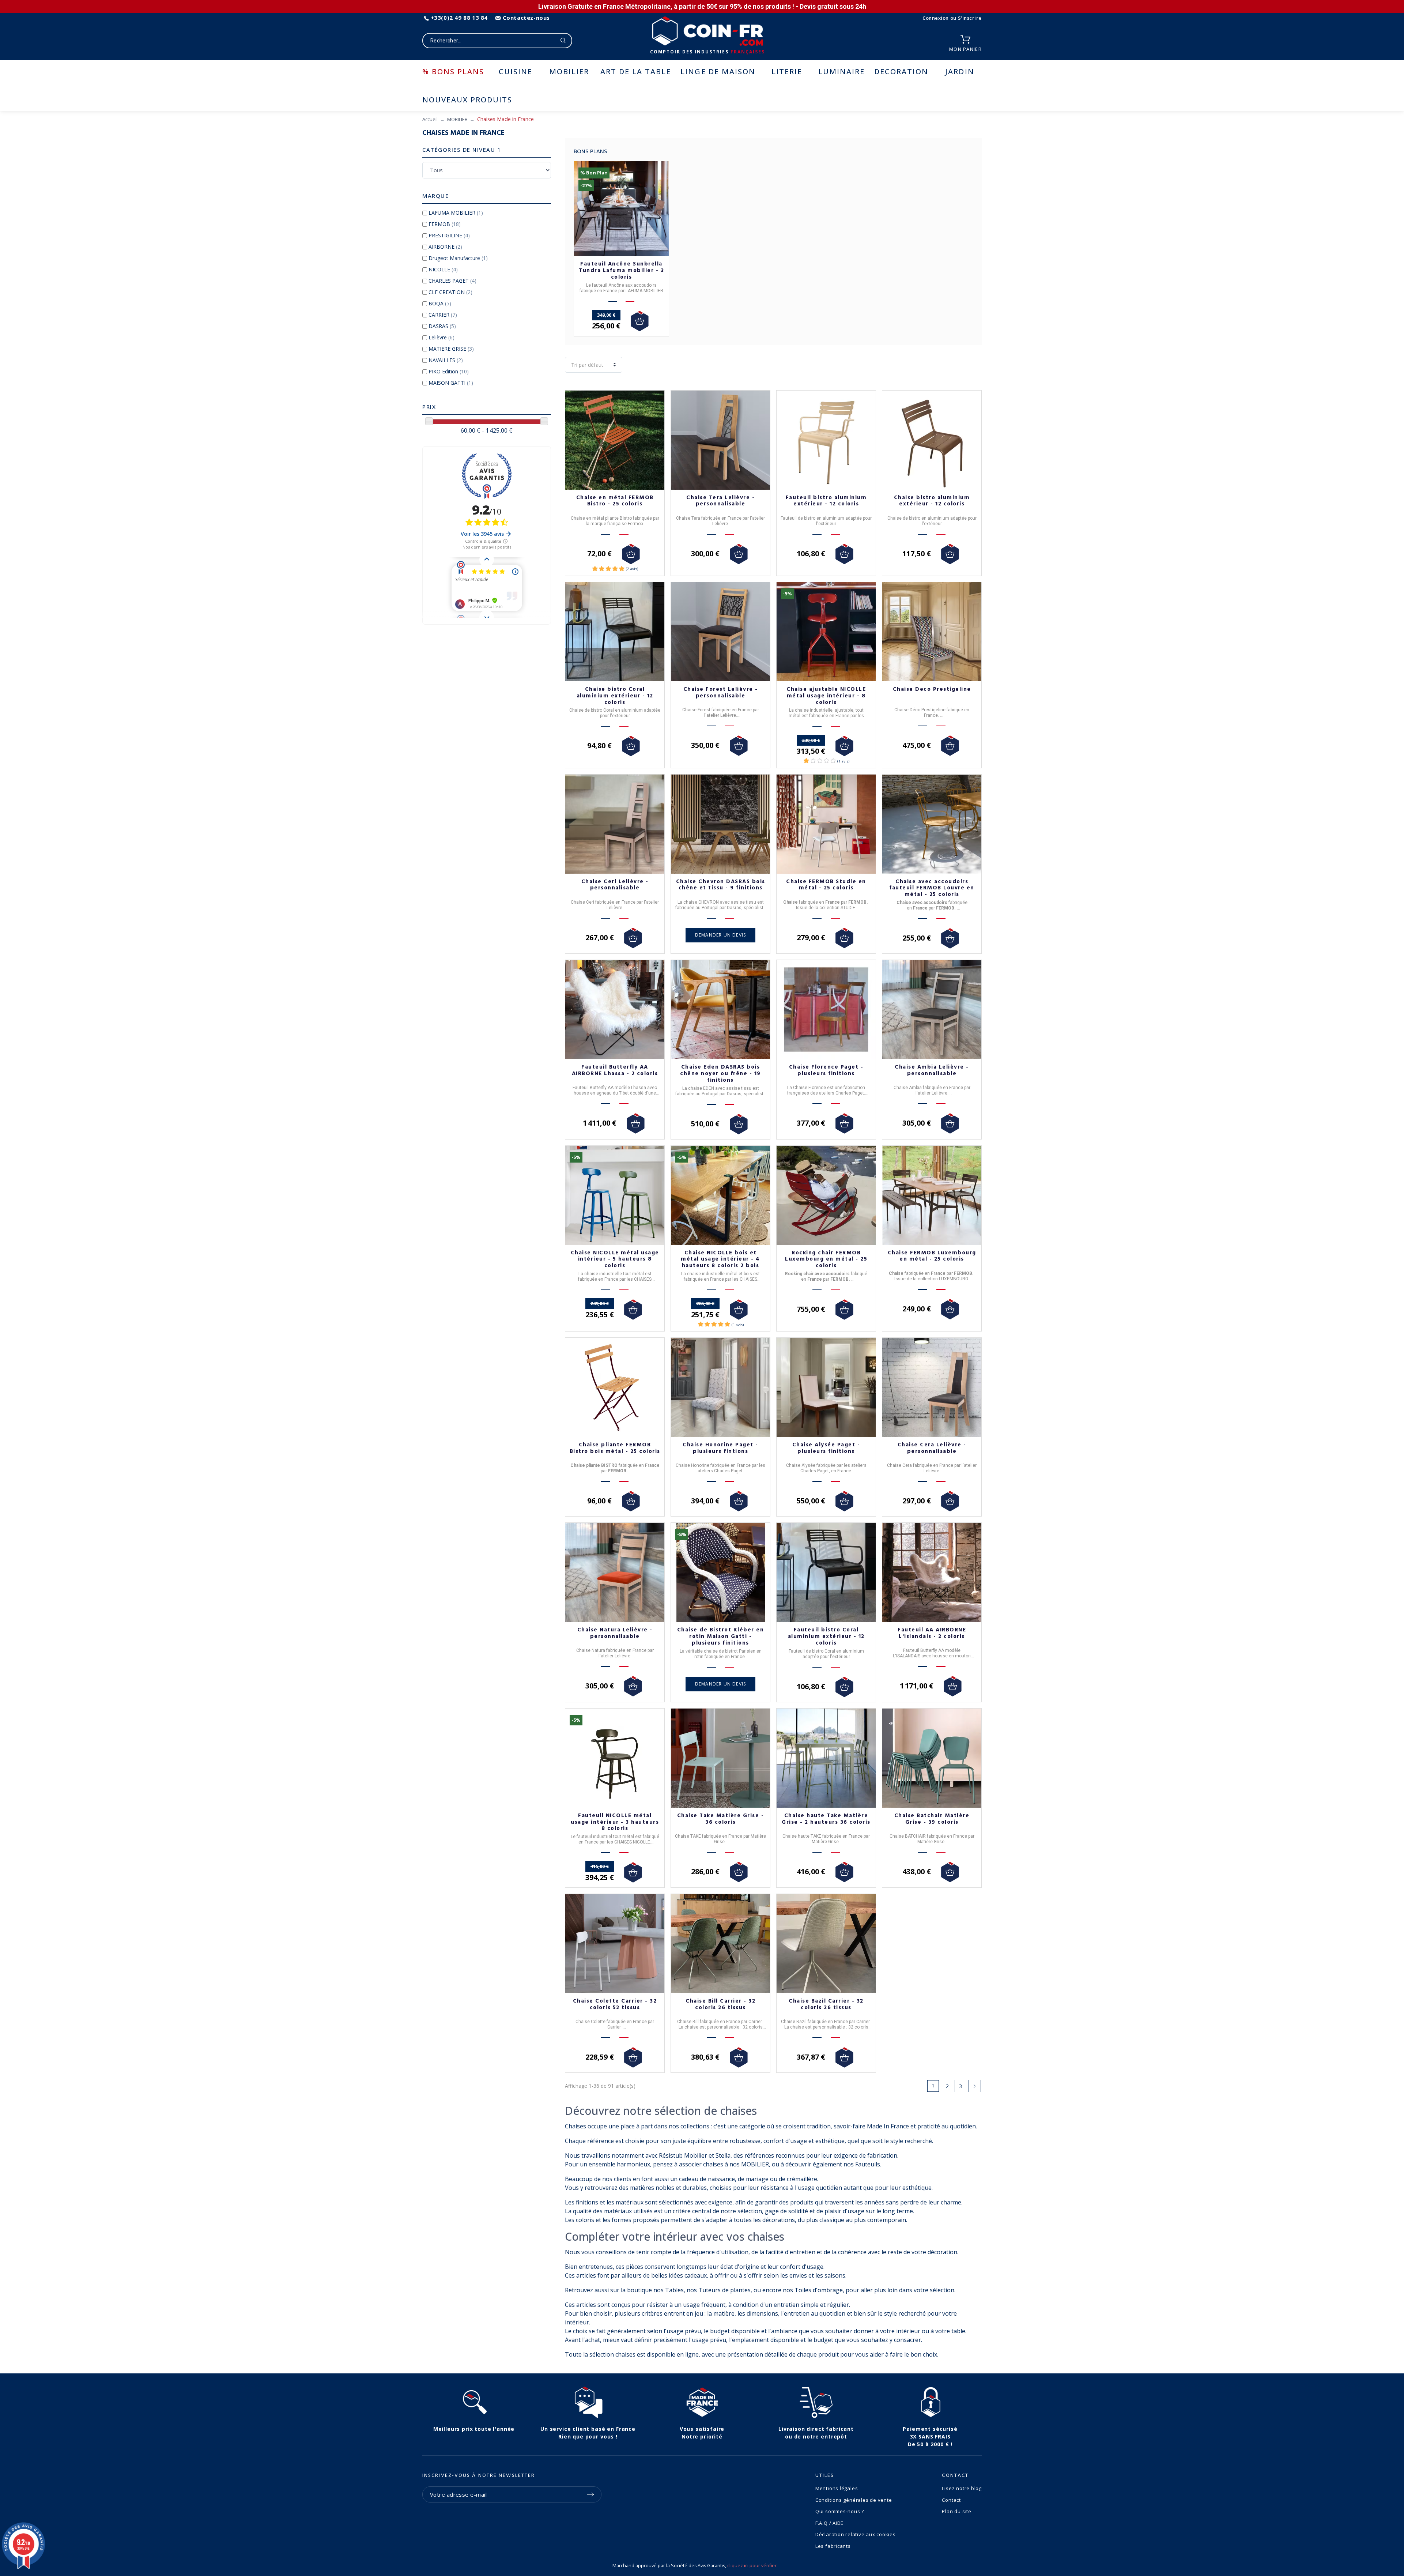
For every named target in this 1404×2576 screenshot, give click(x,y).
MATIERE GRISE (451, 349)
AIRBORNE (445, 247)
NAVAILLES (446, 360)
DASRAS (442, 326)
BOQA (440, 303)
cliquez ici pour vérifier (752, 2566)
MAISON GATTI (451, 383)
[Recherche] (563, 41)
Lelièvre (441, 337)
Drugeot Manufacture (458, 258)
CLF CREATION (450, 292)
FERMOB (445, 224)
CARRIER (443, 315)
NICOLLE (443, 269)
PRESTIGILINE (449, 235)
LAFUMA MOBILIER (456, 213)
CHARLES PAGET (452, 281)
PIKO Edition (449, 371)
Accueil (430, 119)
